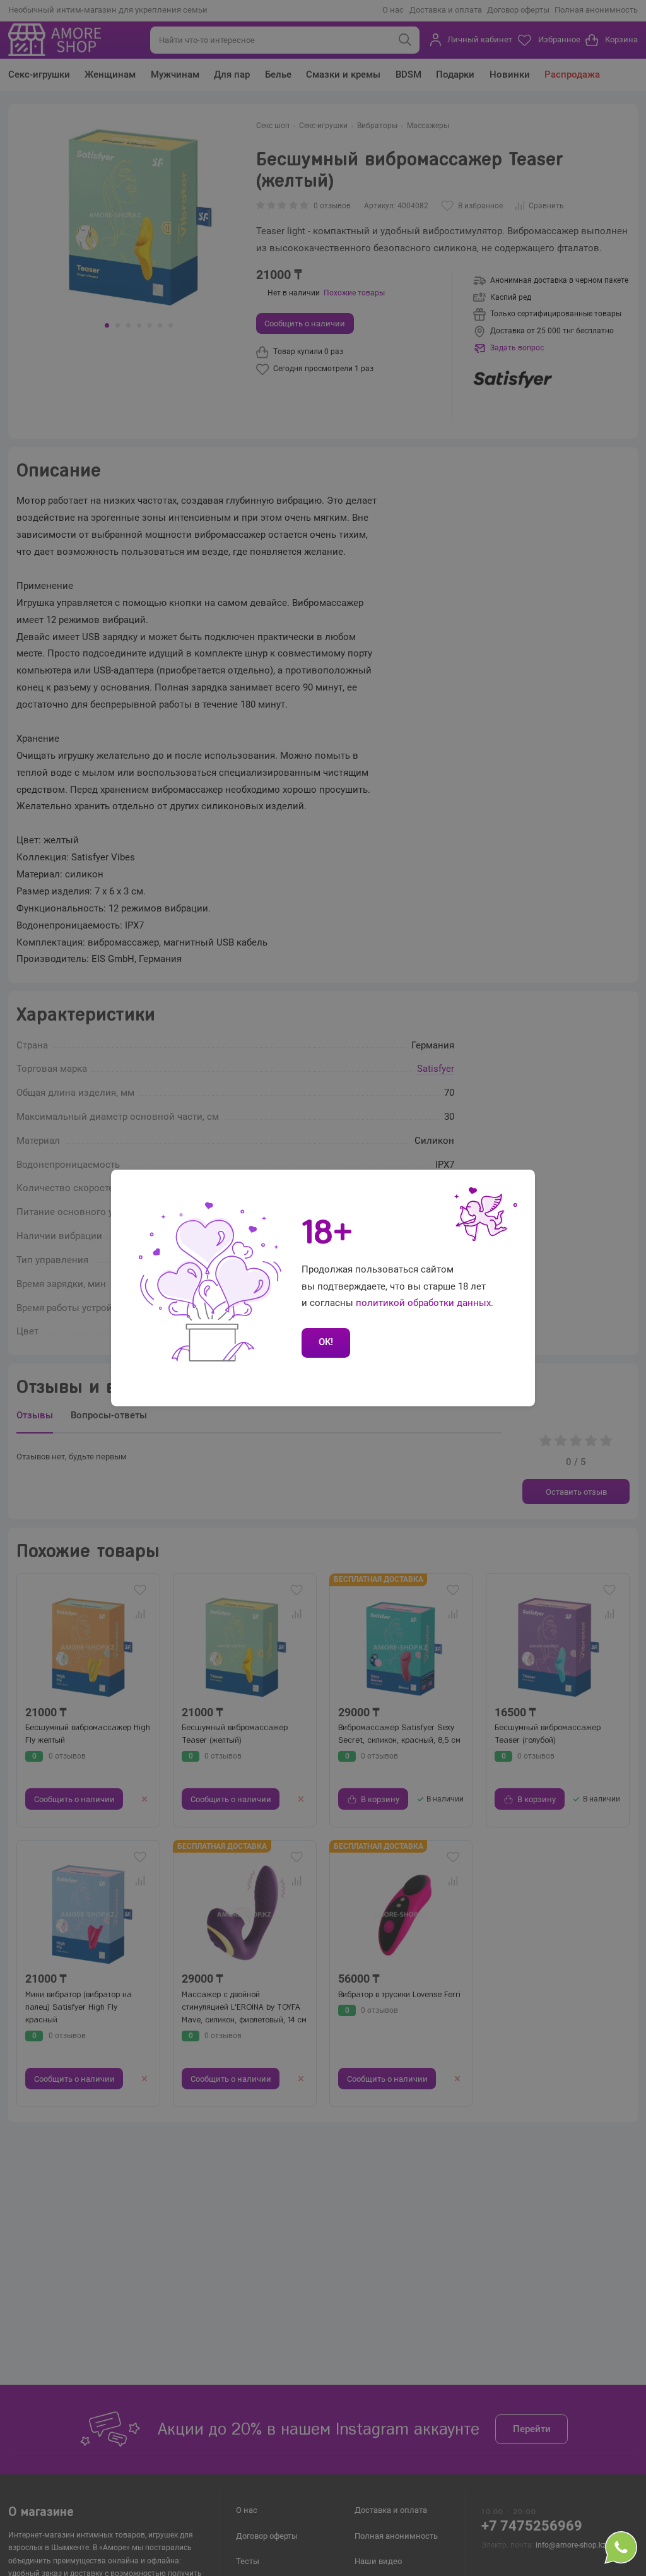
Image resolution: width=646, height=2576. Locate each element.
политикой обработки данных (423, 1303)
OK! (326, 1342)
